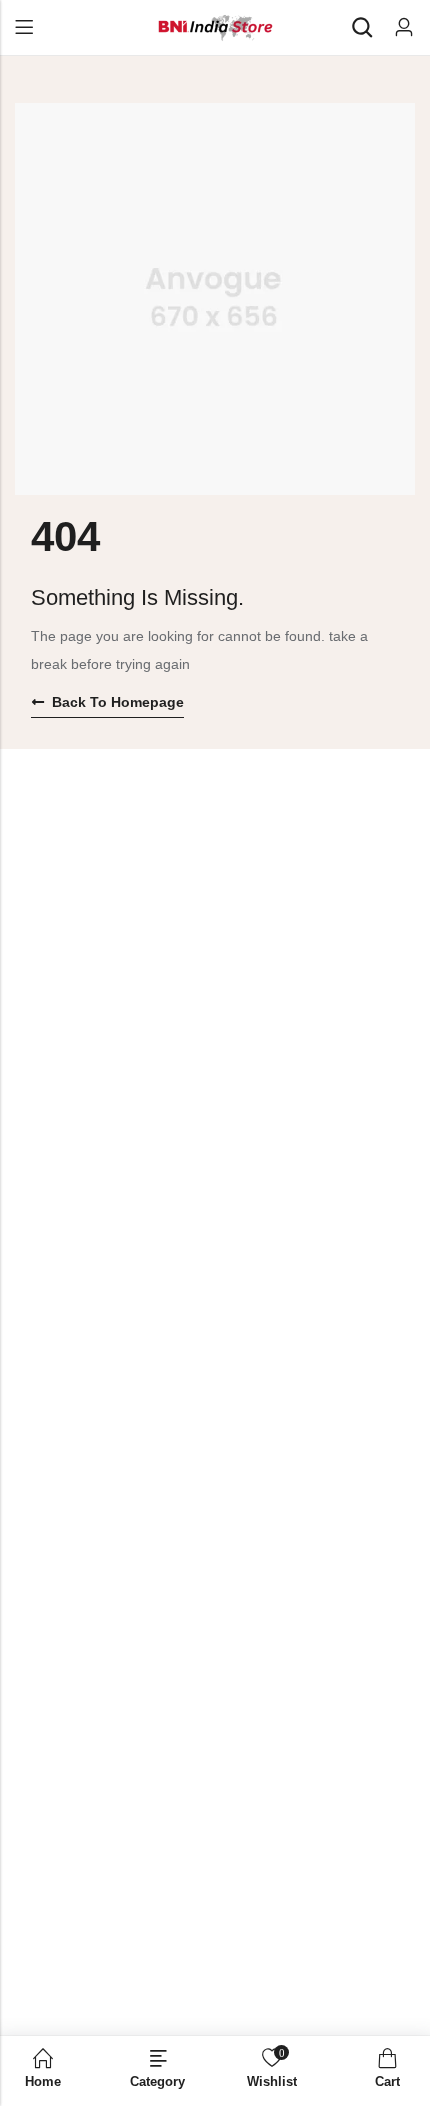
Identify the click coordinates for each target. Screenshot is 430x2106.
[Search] (362, 27)
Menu (24, 28)
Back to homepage (118, 702)
